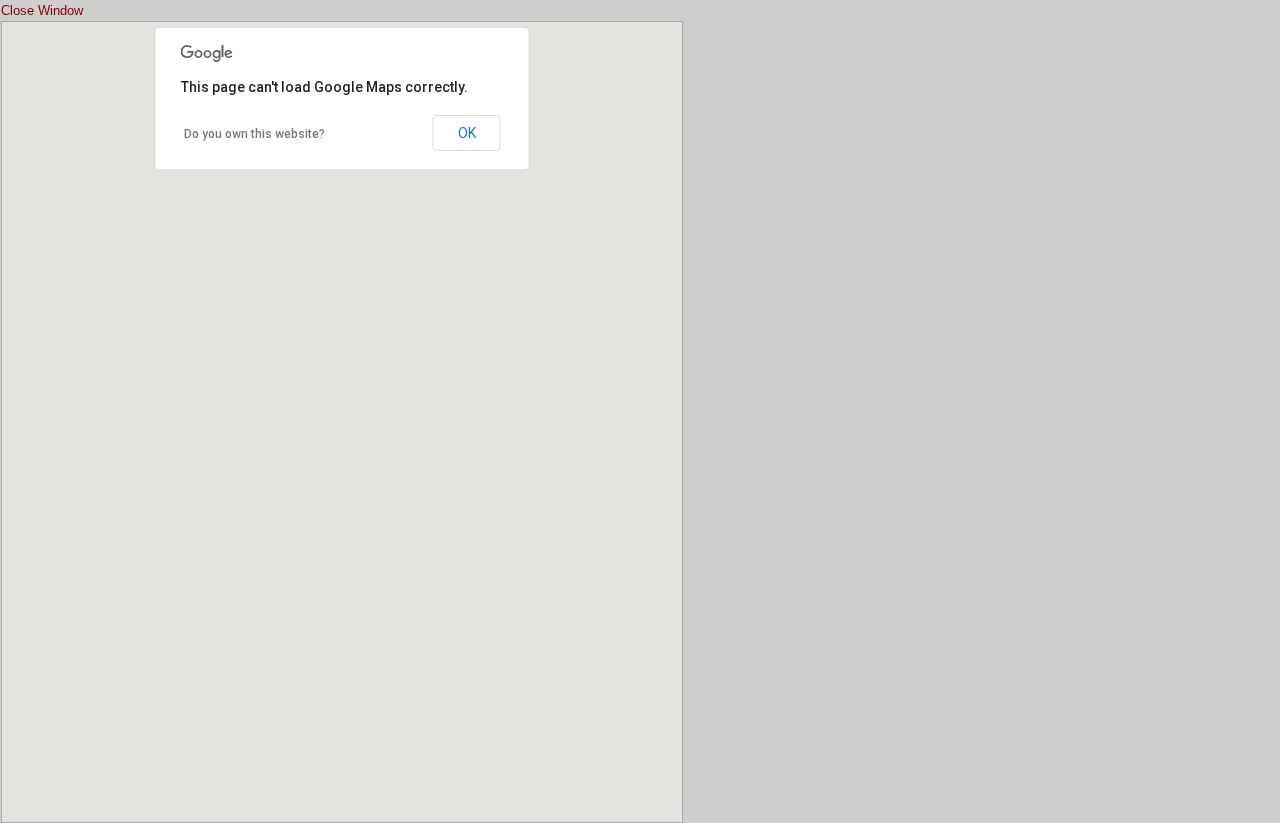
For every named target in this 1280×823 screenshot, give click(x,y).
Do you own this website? (254, 134)
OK (467, 133)
